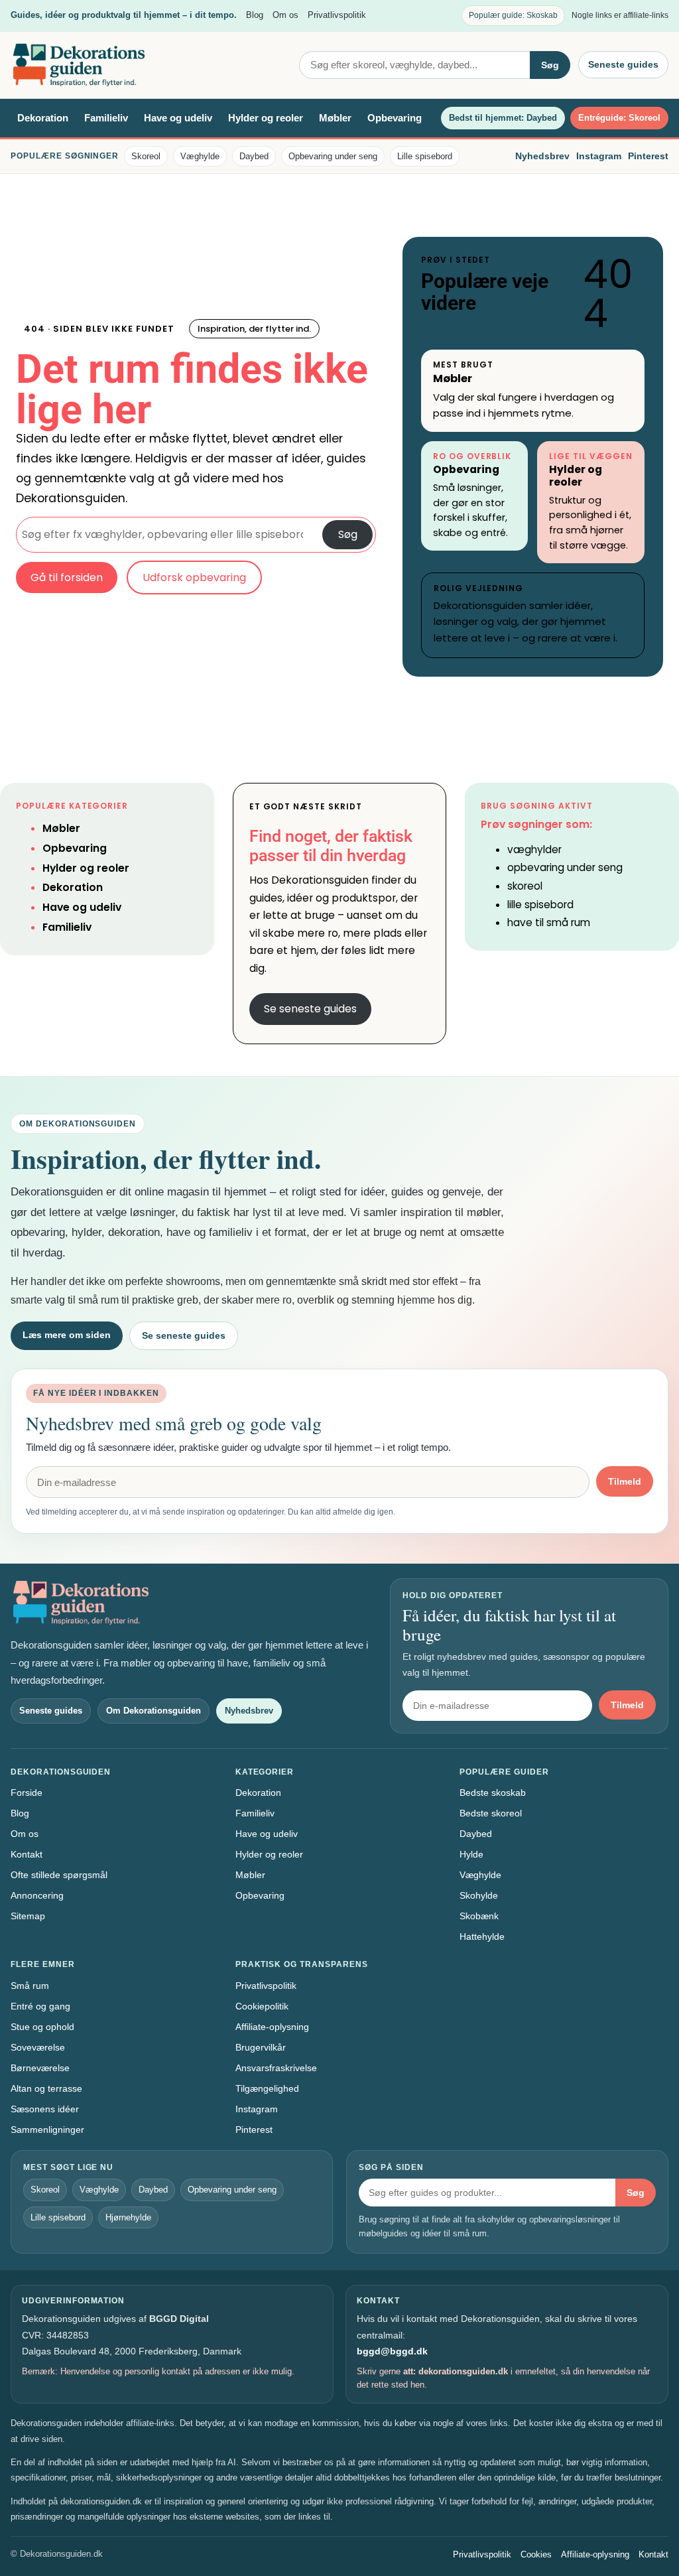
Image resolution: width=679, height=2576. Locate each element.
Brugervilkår (261, 2047)
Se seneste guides (310, 1009)
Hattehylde (482, 1936)
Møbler (335, 118)
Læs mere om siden (67, 1335)
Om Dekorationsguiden (154, 1711)
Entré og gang (40, 2006)
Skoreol (146, 156)
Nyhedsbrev (542, 156)
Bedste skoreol (491, 1813)
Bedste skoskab (493, 1793)
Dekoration (43, 118)
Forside (27, 1793)
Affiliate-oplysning (272, 2027)
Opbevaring (395, 118)
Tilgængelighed (267, 2088)
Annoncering (37, 1895)
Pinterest (648, 156)
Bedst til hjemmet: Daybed (503, 118)
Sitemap (28, 1916)
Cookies (536, 2554)
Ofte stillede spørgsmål (59, 1875)
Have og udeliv (178, 118)
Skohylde (479, 1895)
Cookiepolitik (262, 2006)
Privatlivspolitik (337, 15)
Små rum (30, 1986)
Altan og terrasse (46, 2088)
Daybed (254, 156)
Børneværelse (40, 2068)
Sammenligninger (47, 2130)
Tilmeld (625, 1481)
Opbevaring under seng (333, 156)
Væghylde (200, 156)
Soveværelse (38, 2047)
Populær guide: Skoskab (513, 15)
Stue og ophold (42, 2027)
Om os (285, 15)
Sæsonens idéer (45, 2109)
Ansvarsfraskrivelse (276, 2068)
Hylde (471, 1854)
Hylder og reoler (266, 118)
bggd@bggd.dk (392, 2351)
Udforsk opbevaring (194, 577)
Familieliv (106, 118)
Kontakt (27, 1854)
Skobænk (479, 1916)
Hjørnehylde (128, 2217)
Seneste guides (623, 64)
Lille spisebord (425, 156)
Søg (550, 65)
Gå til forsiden (67, 577)
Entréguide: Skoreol (619, 118)
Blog (255, 15)
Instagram (599, 156)
